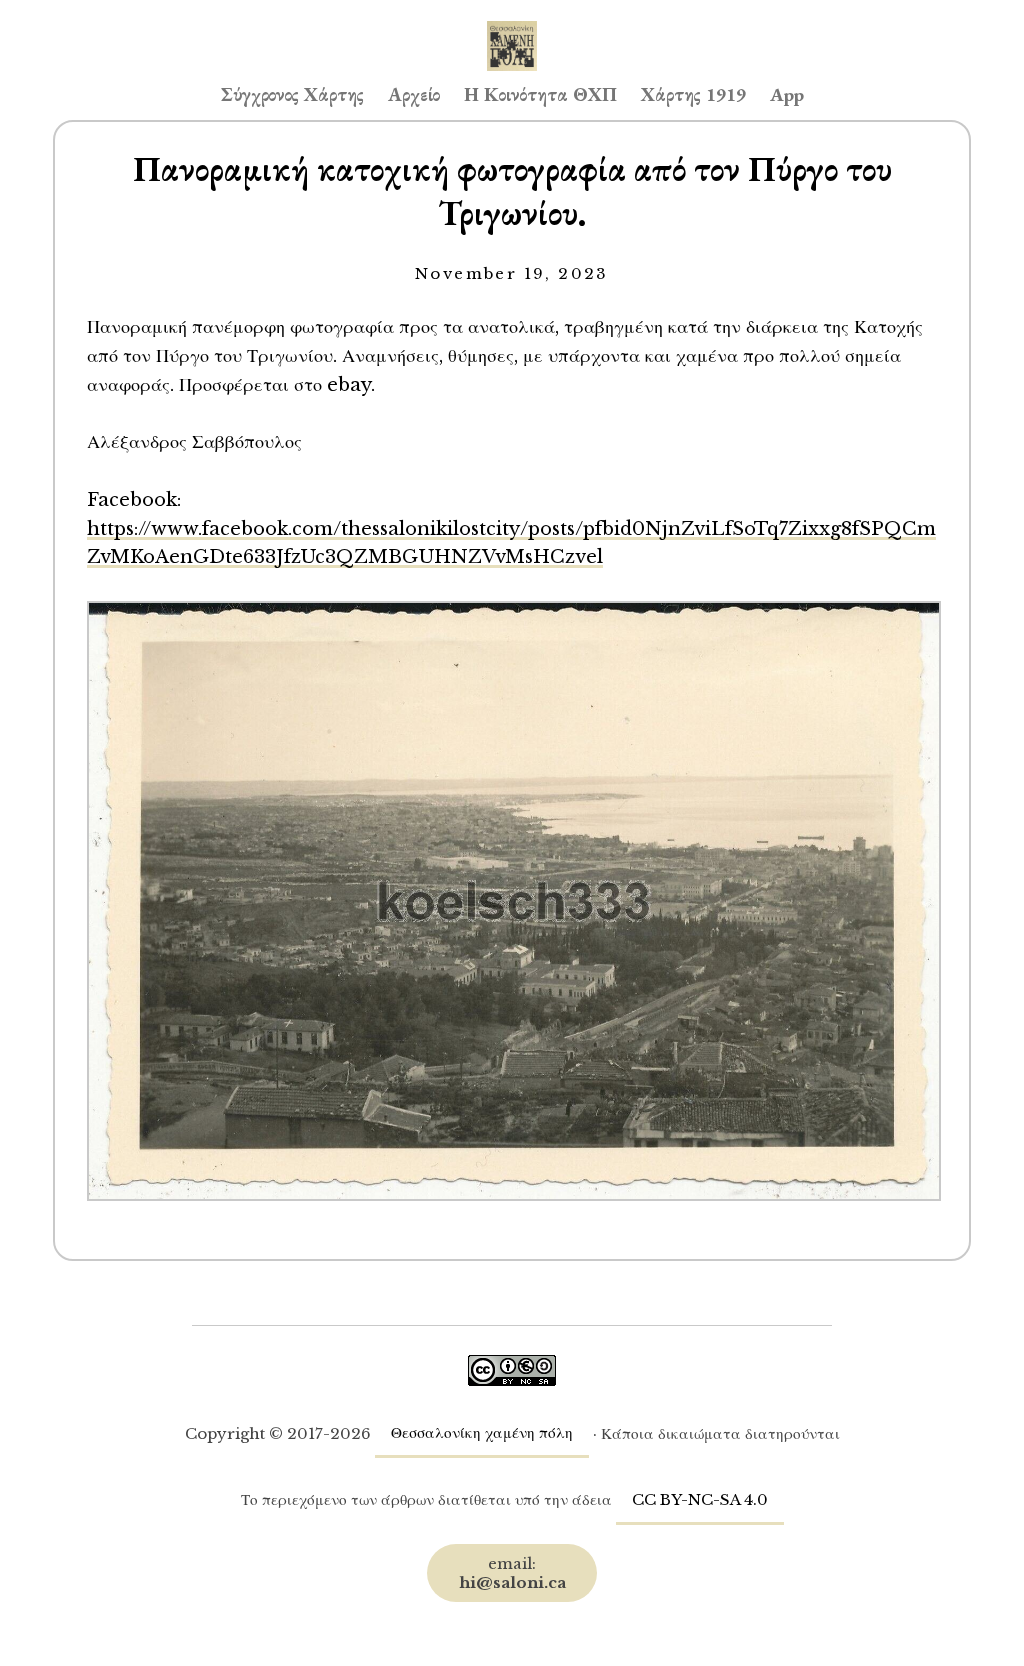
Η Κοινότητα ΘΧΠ (540, 94)
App (787, 94)
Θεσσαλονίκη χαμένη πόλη (482, 1432)
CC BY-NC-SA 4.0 (700, 1499)
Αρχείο (414, 94)
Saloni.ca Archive (512, 26)
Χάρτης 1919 (693, 94)
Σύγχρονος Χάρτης (292, 94)
